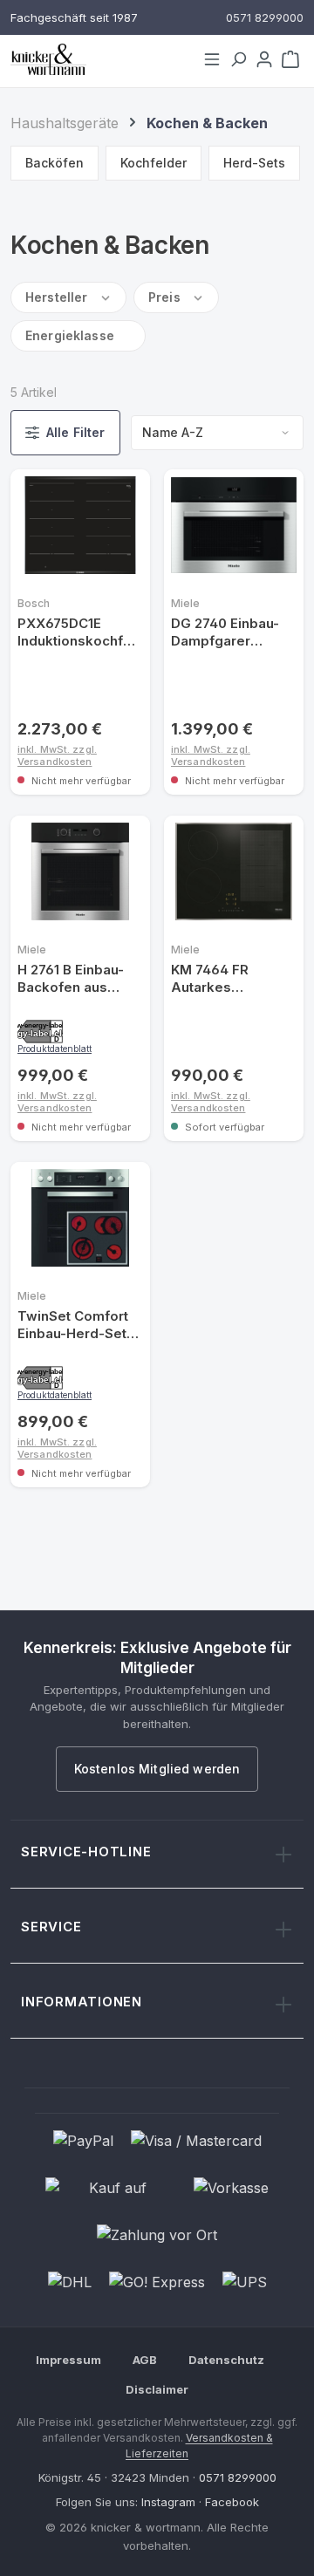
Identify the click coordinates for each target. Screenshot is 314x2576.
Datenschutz (226, 2361)
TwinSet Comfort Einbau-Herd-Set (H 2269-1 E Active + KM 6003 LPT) (77, 1326)
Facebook (232, 2503)
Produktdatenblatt (55, 1049)
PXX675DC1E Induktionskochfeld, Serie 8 (76, 633)
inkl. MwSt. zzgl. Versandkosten (57, 755)
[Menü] (212, 59)
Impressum (68, 2361)
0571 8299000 (238, 2477)
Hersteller (56, 297)
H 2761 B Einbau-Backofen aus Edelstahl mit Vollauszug (71, 979)
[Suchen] (238, 59)
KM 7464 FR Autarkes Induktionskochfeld (230, 979)
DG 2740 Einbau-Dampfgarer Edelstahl (225, 633)
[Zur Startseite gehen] (98, 59)
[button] (40, 1032)
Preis (164, 297)
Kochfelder (154, 163)
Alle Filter (76, 432)
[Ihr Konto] (264, 59)
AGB (145, 2361)
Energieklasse (70, 335)
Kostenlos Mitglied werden (157, 1770)
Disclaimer (157, 2389)
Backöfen (55, 163)
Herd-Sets (254, 163)
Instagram (168, 2503)
